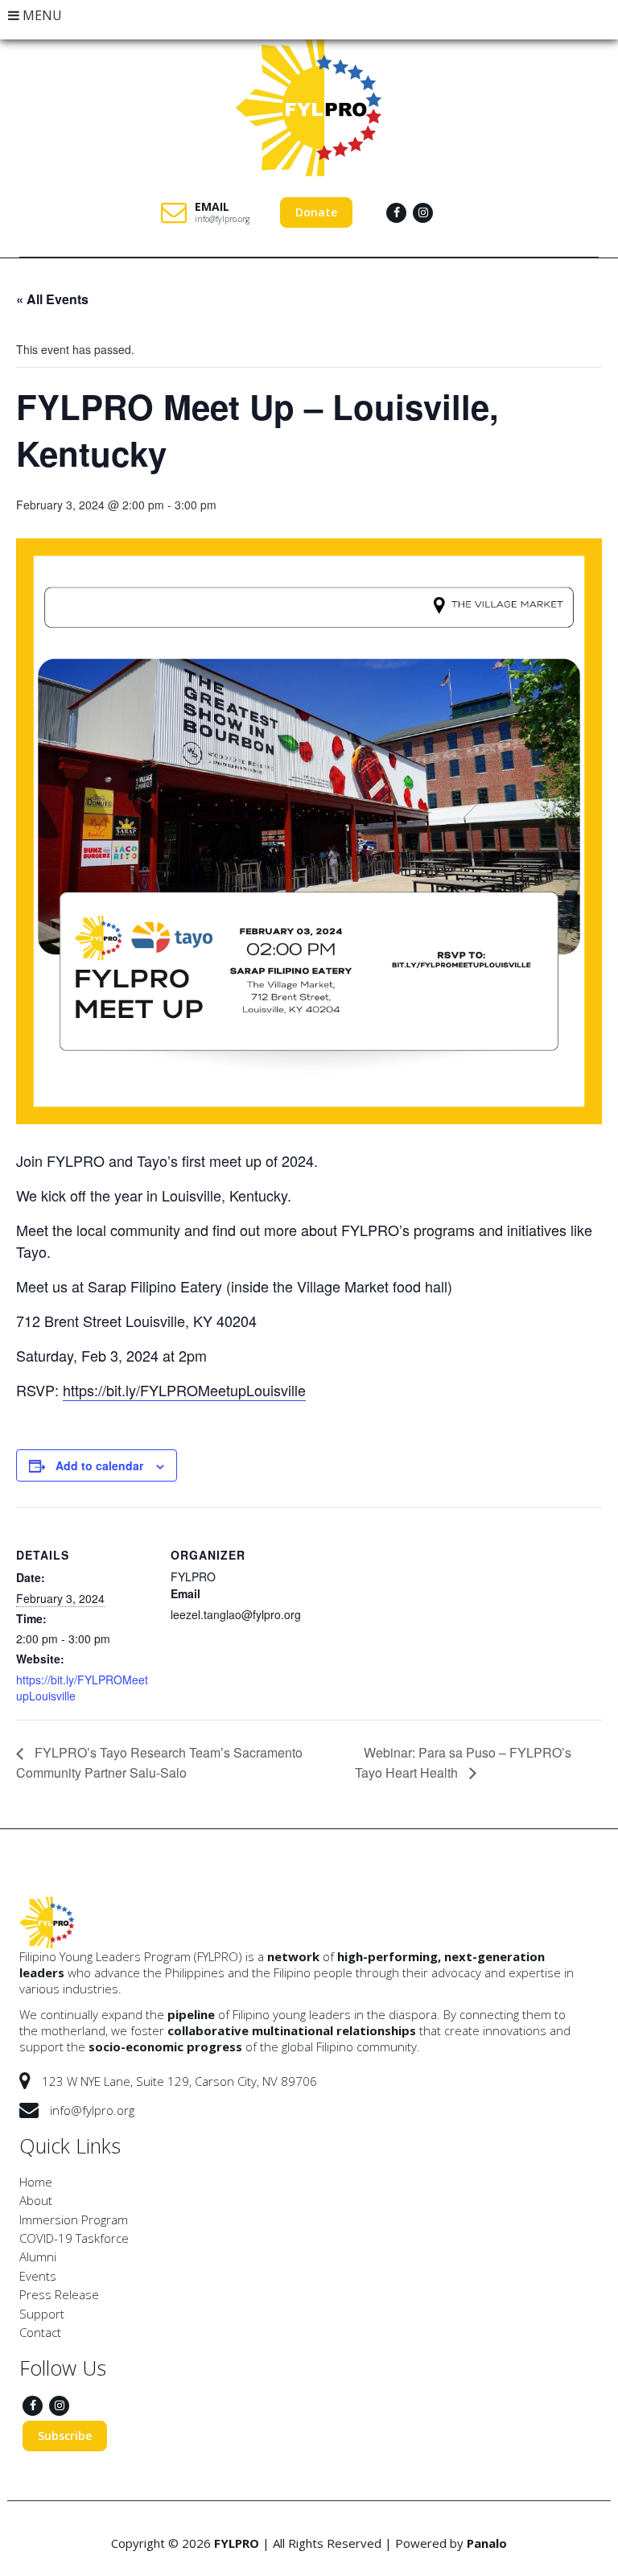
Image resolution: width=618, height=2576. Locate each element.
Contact (40, 2332)
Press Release (59, 2294)
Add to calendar (99, 1465)
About (36, 2200)
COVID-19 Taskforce (74, 2238)
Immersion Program (74, 2219)
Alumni (38, 2257)
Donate (316, 212)
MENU (41, 15)
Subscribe (65, 2436)
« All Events (52, 299)
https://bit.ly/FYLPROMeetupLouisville (184, 1390)
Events (38, 2276)
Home (36, 2182)
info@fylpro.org (222, 219)
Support (42, 2314)
